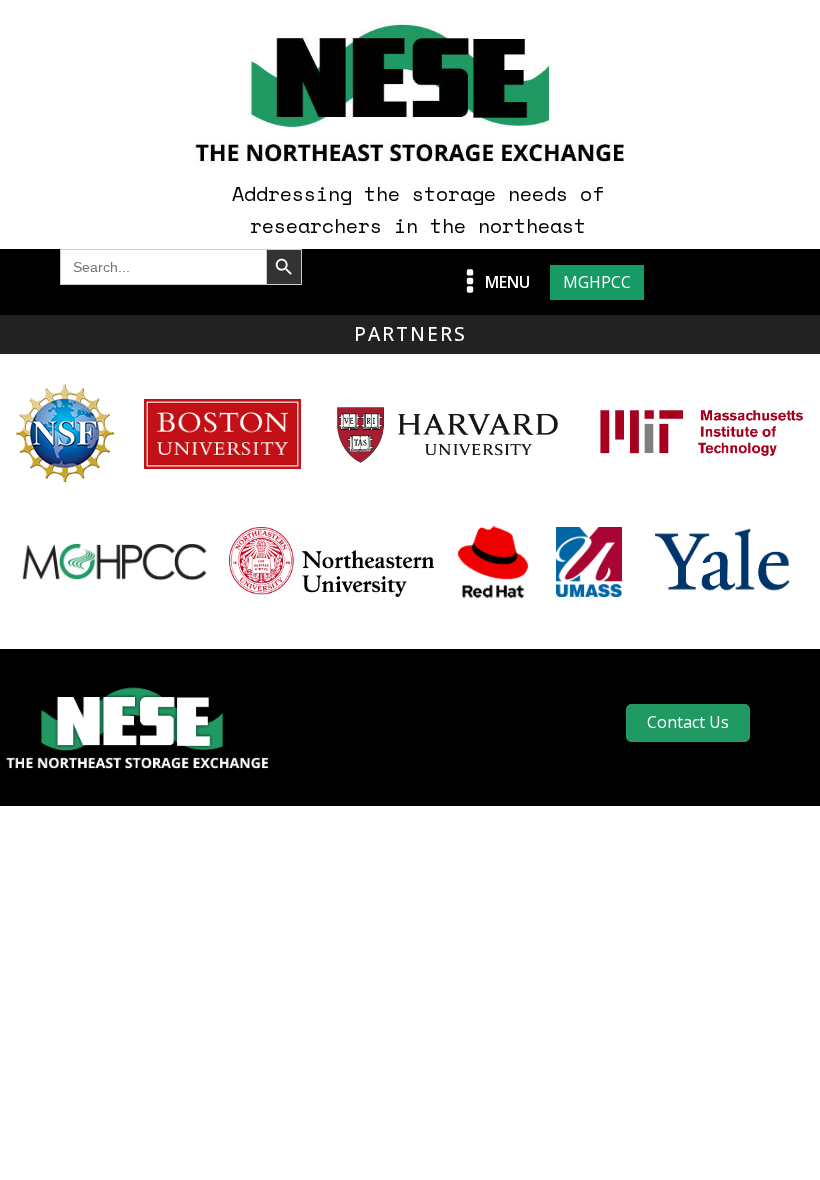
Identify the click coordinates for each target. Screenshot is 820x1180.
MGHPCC (597, 282)
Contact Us (688, 722)
